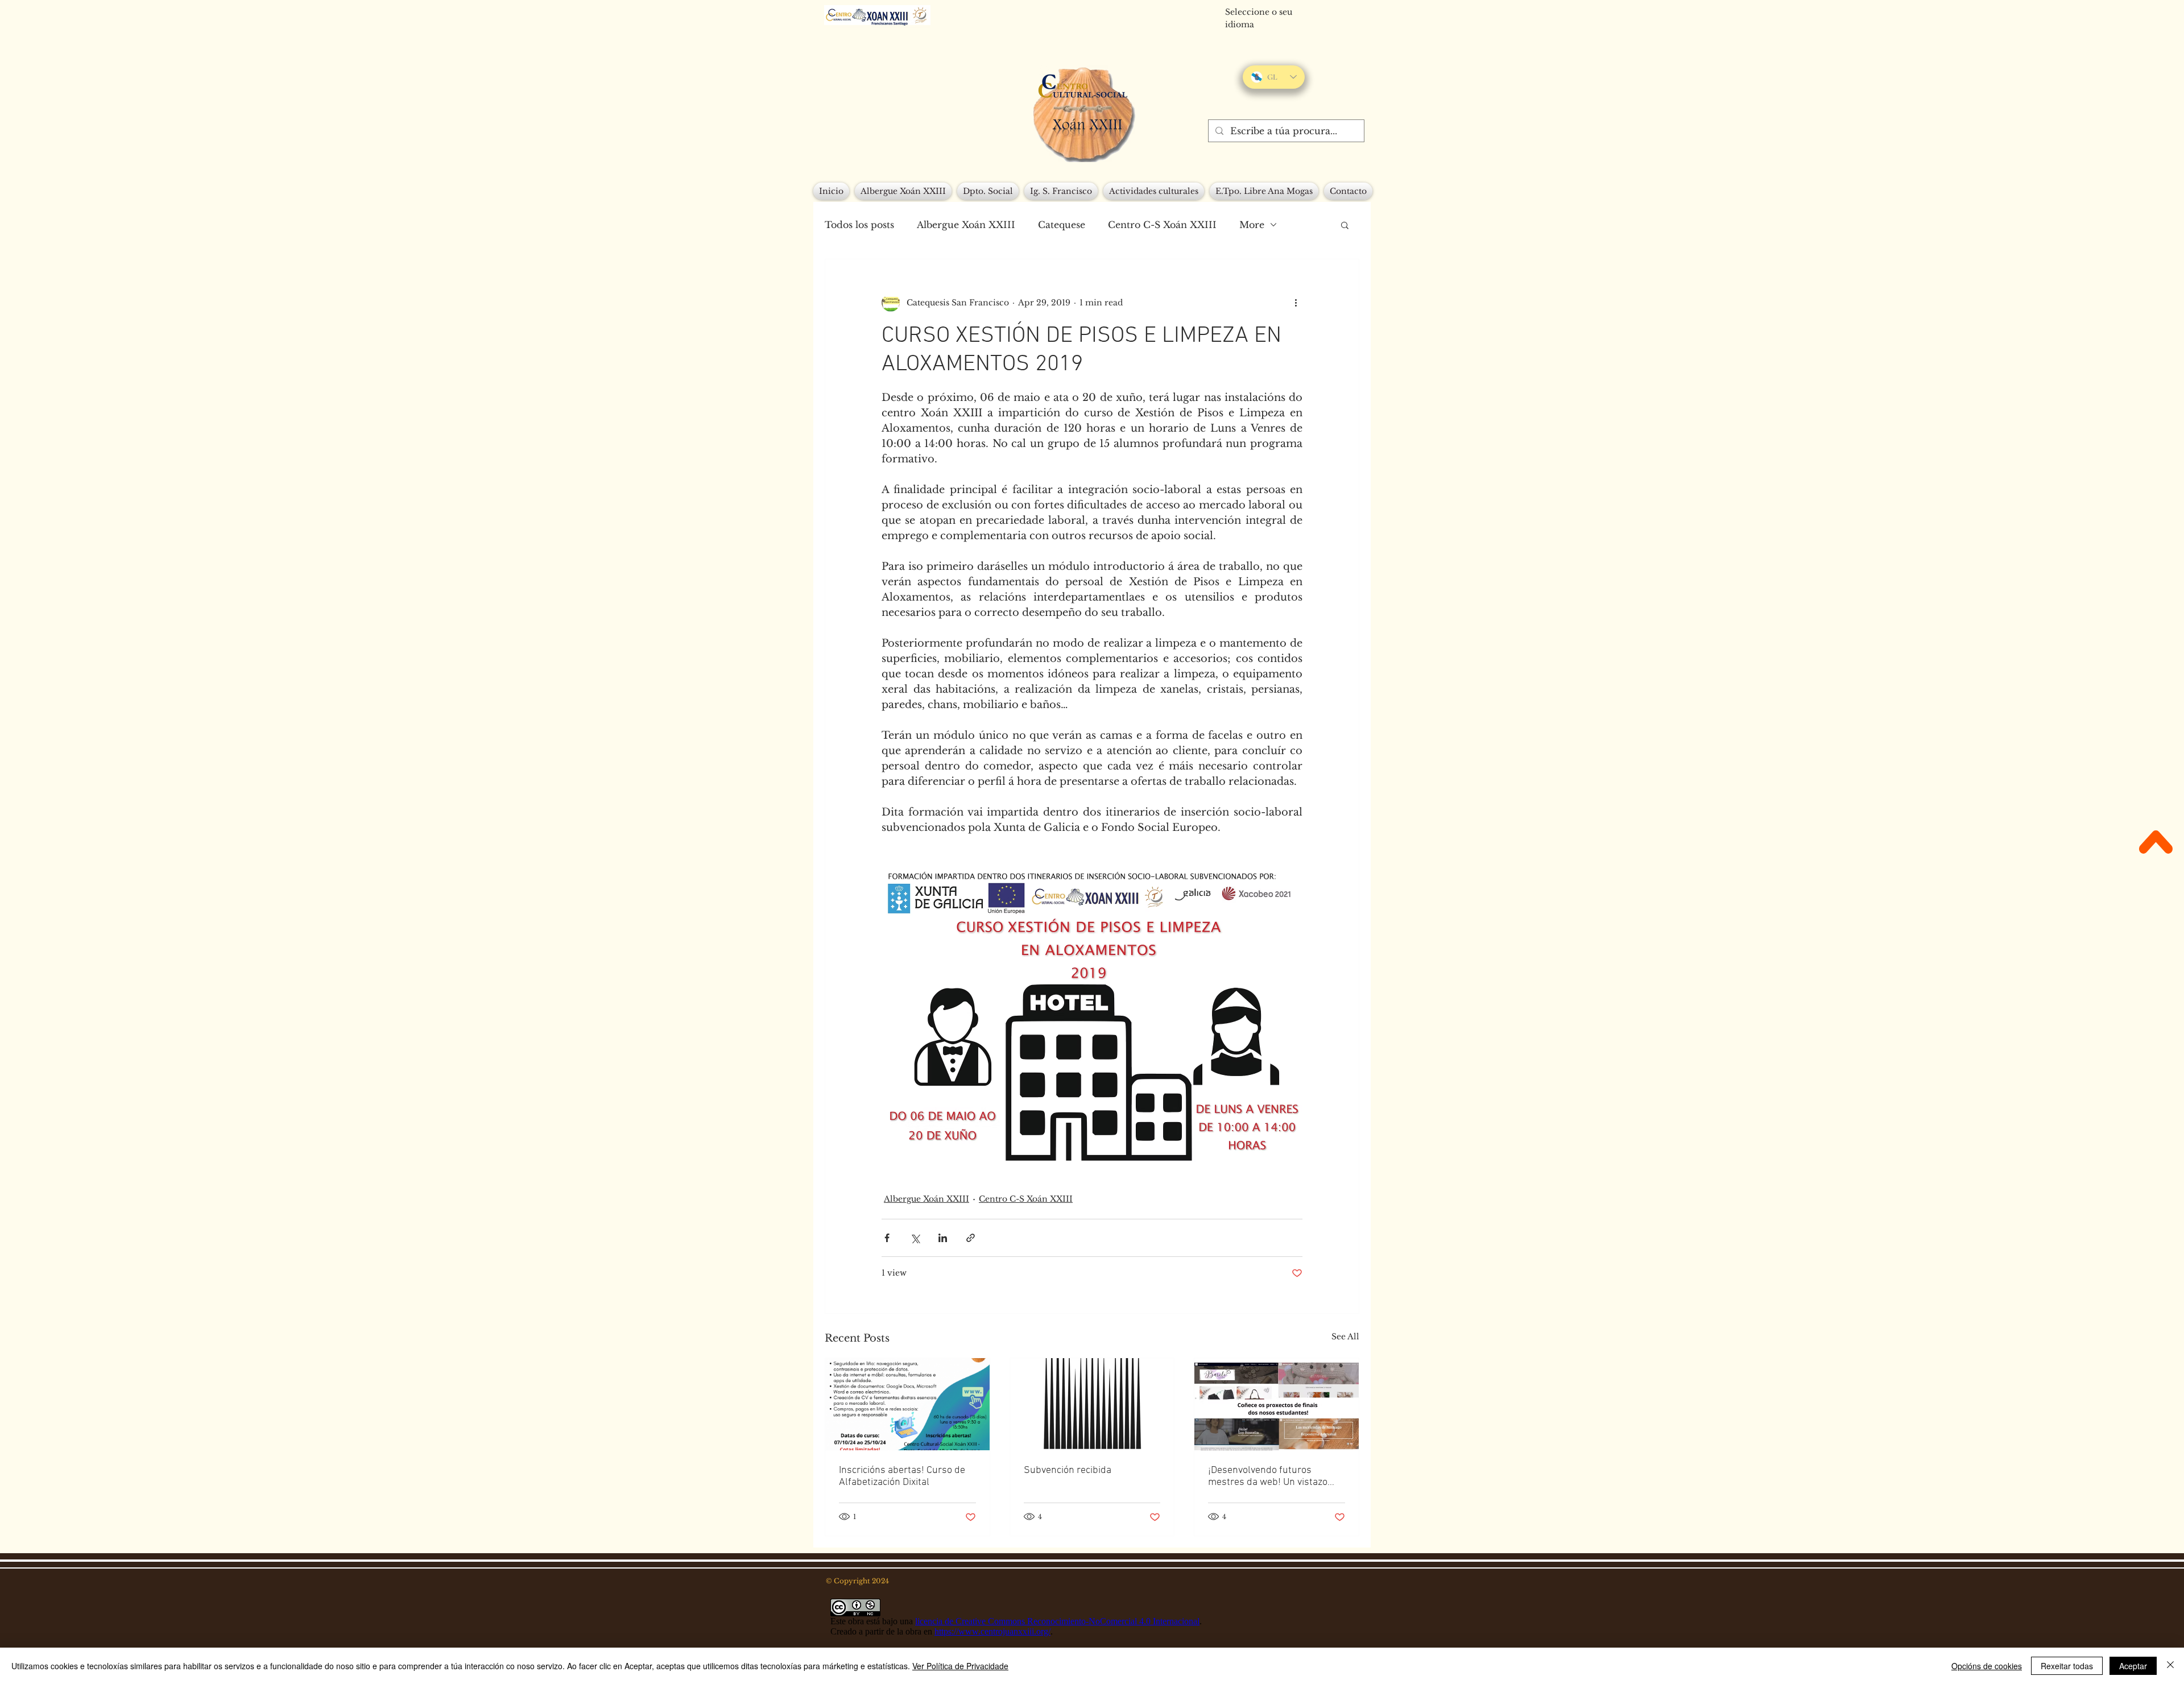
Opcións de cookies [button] (1987, 1666)
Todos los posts (859, 225)
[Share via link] (971, 1238)
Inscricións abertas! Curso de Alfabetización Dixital (902, 1476)
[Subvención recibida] (1092, 1404)
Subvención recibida (1068, 1470)
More (1252, 225)
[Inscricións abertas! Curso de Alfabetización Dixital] (907, 1404)
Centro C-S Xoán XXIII (1162, 225)
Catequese (1062, 225)
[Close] (2170, 1666)
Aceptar (2133, 1666)
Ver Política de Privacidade (960, 1666)
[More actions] (1296, 303)
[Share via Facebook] (887, 1238)
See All (1345, 1337)
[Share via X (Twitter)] (915, 1238)
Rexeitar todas (2067, 1666)
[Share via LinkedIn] (943, 1238)
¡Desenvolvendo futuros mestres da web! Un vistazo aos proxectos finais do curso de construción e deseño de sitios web (1271, 1476)
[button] (1345, 225)
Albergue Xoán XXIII (966, 225)
